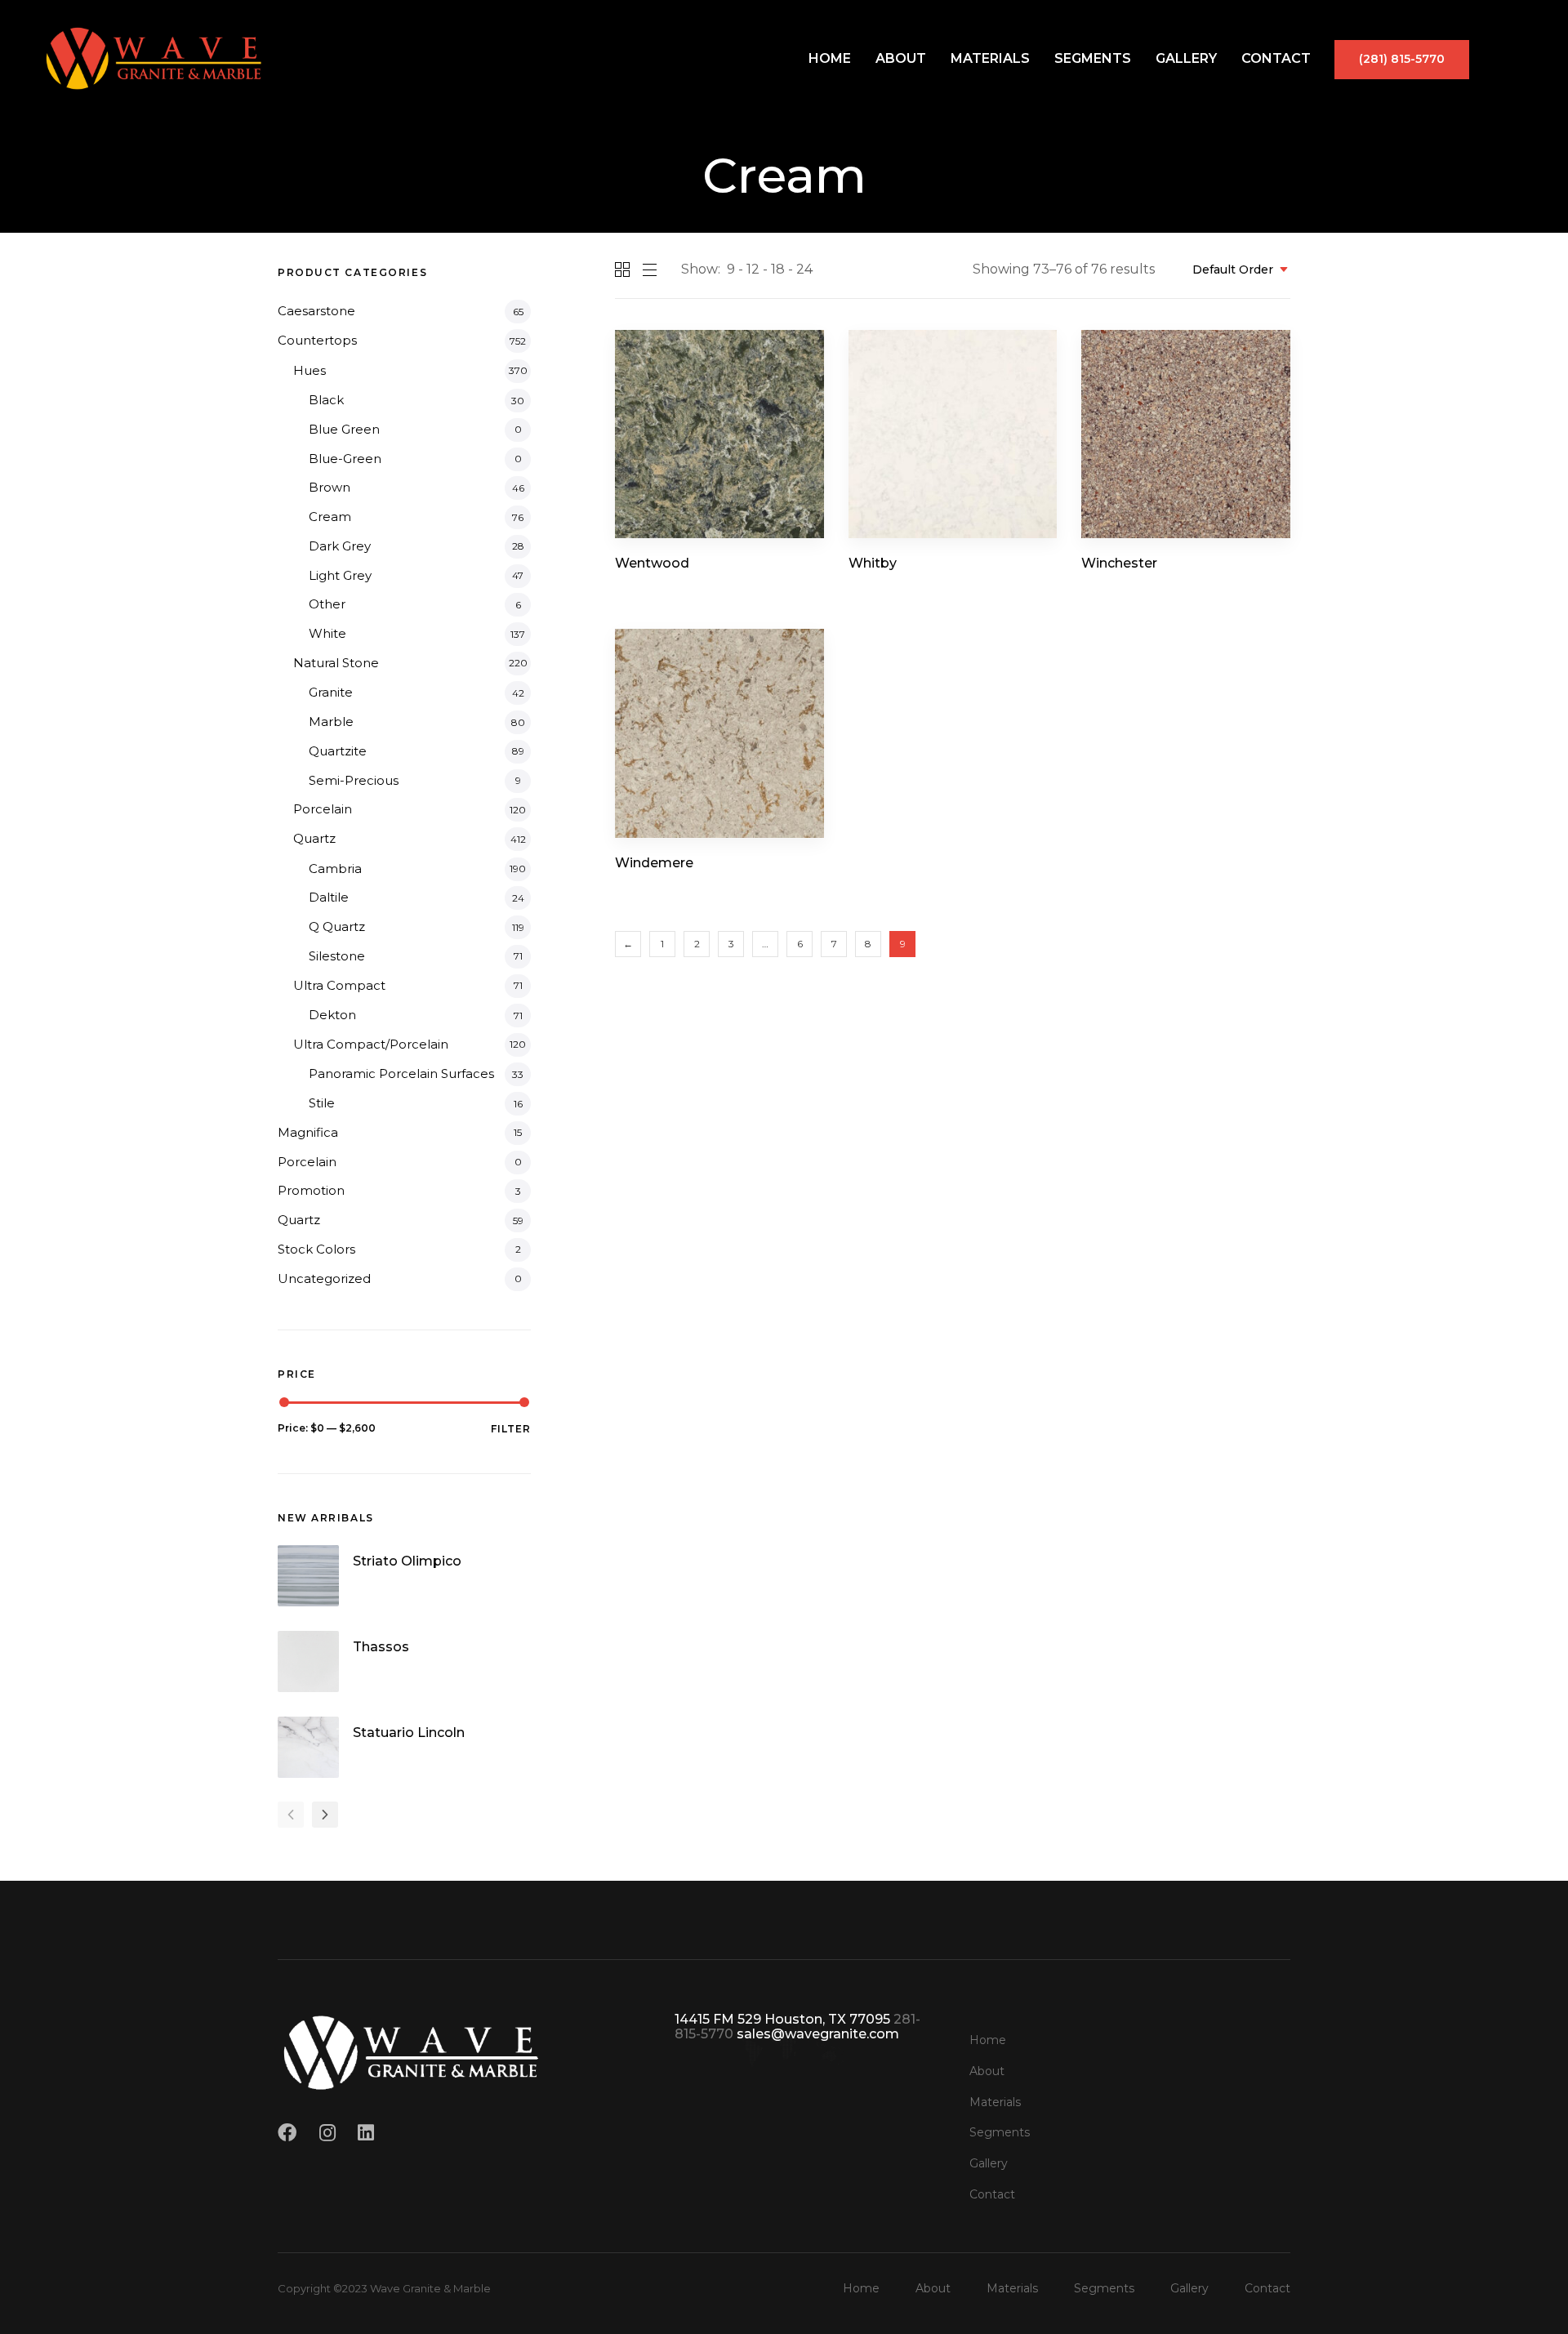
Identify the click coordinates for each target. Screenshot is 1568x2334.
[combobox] (1235, 270)
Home (830, 58)
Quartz (314, 838)
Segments (1093, 58)
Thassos (381, 1647)
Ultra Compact (339, 985)
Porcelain (323, 809)
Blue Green (344, 429)
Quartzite (338, 751)
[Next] (325, 1815)
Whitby (873, 563)
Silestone (337, 956)
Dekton (332, 1015)
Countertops (317, 340)
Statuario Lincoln (409, 1733)
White (327, 633)
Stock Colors (316, 1249)
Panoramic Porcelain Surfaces (401, 1073)
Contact (1276, 58)
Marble (331, 722)
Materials (990, 58)
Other (327, 604)
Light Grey (340, 575)
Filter (511, 1429)
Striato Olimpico (407, 1561)
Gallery (1186, 58)
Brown (330, 487)
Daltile (329, 897)
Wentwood (652, 563)
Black (326, 400)
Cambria (335, 869)
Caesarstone (316, 311)
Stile (322, 1103)
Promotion (311, 1190)
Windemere (654, 863)
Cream (330, 517)
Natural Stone (336, 663)
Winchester (1119, 563)
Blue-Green (345, 459)
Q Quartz (337, 926)
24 (804, 269)
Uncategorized (324, 1278)
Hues (310, 370)
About (901, 58)
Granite (331, 692)
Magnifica (308, 1132)
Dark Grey (340, 546)
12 (753, 269)
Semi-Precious (354, 780)
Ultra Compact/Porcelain (371, 1044)
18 (778, 269)
